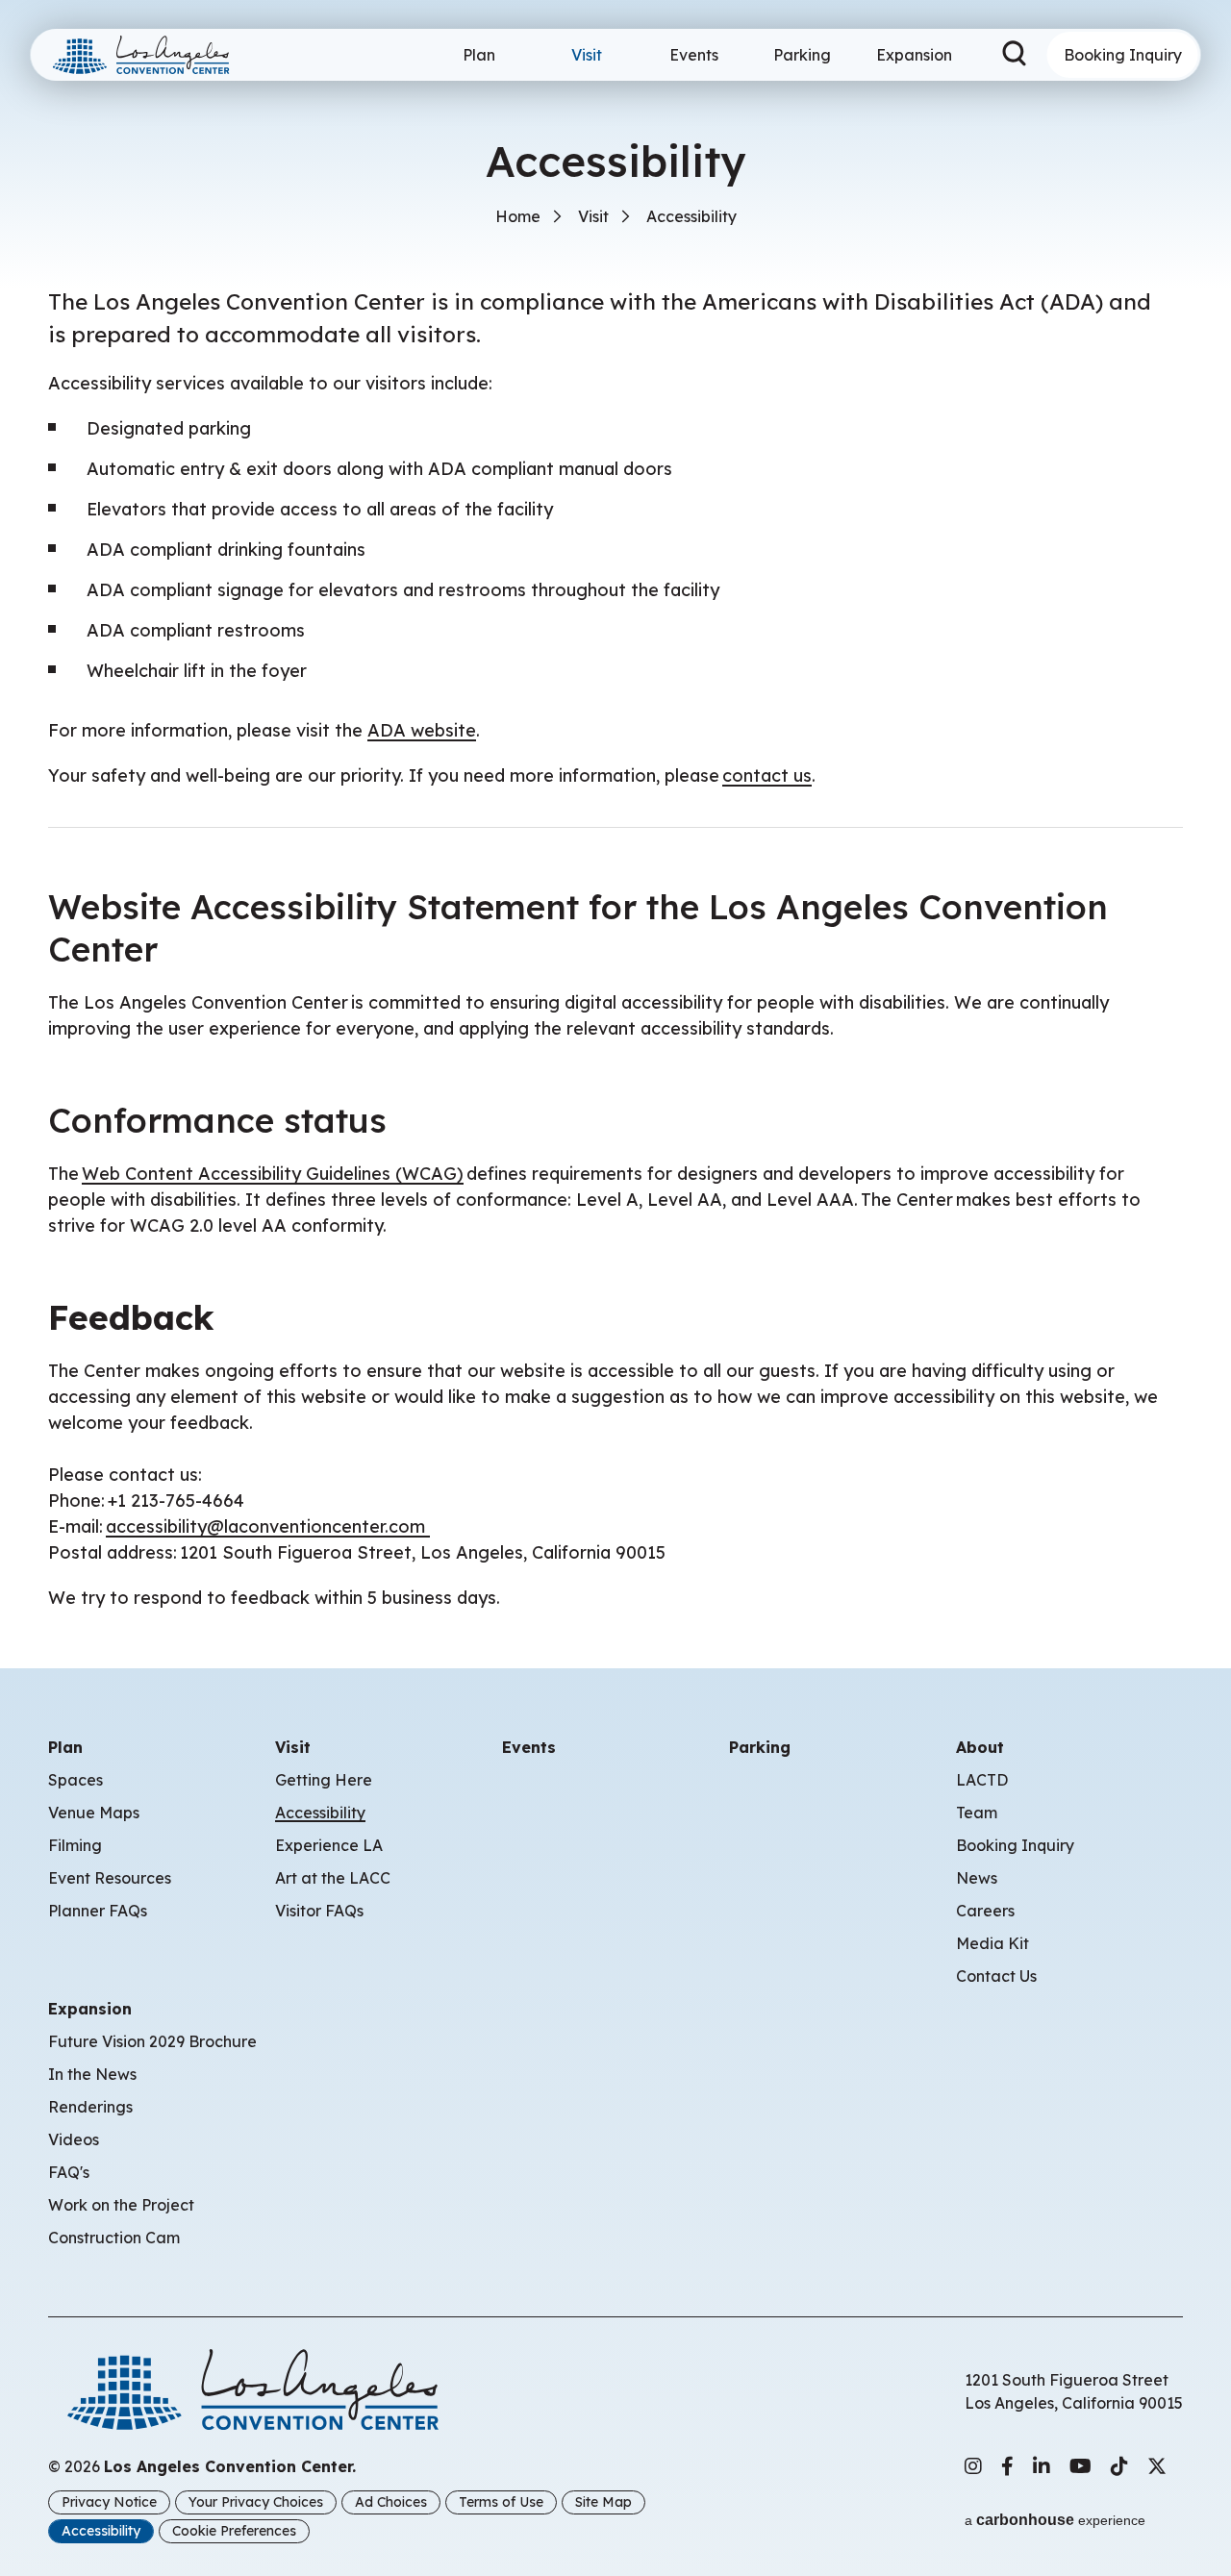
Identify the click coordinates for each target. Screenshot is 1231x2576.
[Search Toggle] (1015, 55)
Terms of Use (501, 2502)
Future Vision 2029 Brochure (152, 2041)
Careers (985, 1911)
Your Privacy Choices (256, 2502)
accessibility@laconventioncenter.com (268, 1526)
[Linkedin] (1042, 2466)
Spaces (75, 1780)
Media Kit (992, 1943)
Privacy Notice (109, 2502)
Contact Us (996, 1976)
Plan (479, 55)
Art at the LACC (333, 1878)
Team (977, 1813)
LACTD (982, 1780)
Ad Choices (391, 2502)
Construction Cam (114, 2238)
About (980, 1747)
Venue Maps (94, 1813)
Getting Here (324, 1780)
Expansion (914, 55)
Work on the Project (121, 2205)
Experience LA (329, 1845)
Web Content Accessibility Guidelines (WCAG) (273, 1174)
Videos (74, 2139)
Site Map (603, 2502)
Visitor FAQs (319, 1911)
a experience (1055, 2520)
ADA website (422, 730)
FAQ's (69, 2172)
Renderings (90, 2107)
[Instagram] (973, 2466)
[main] (615, 805)
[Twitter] (1157, 2466)
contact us (767, 775)
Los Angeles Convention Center (149, 55)
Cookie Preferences (234, 2531)
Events (694, 55)
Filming (75, 1845)
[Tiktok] (1119, 2466)
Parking (802, 55)
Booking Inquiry (1123, 55)
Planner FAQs (98, 1911)
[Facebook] (1007, 2466)
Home (518, 216)
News (977, 1878)
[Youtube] (1080, 2466)
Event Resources (110, 1878)
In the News (92, 2074)
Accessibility (320, 1813)
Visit (587, 55)
